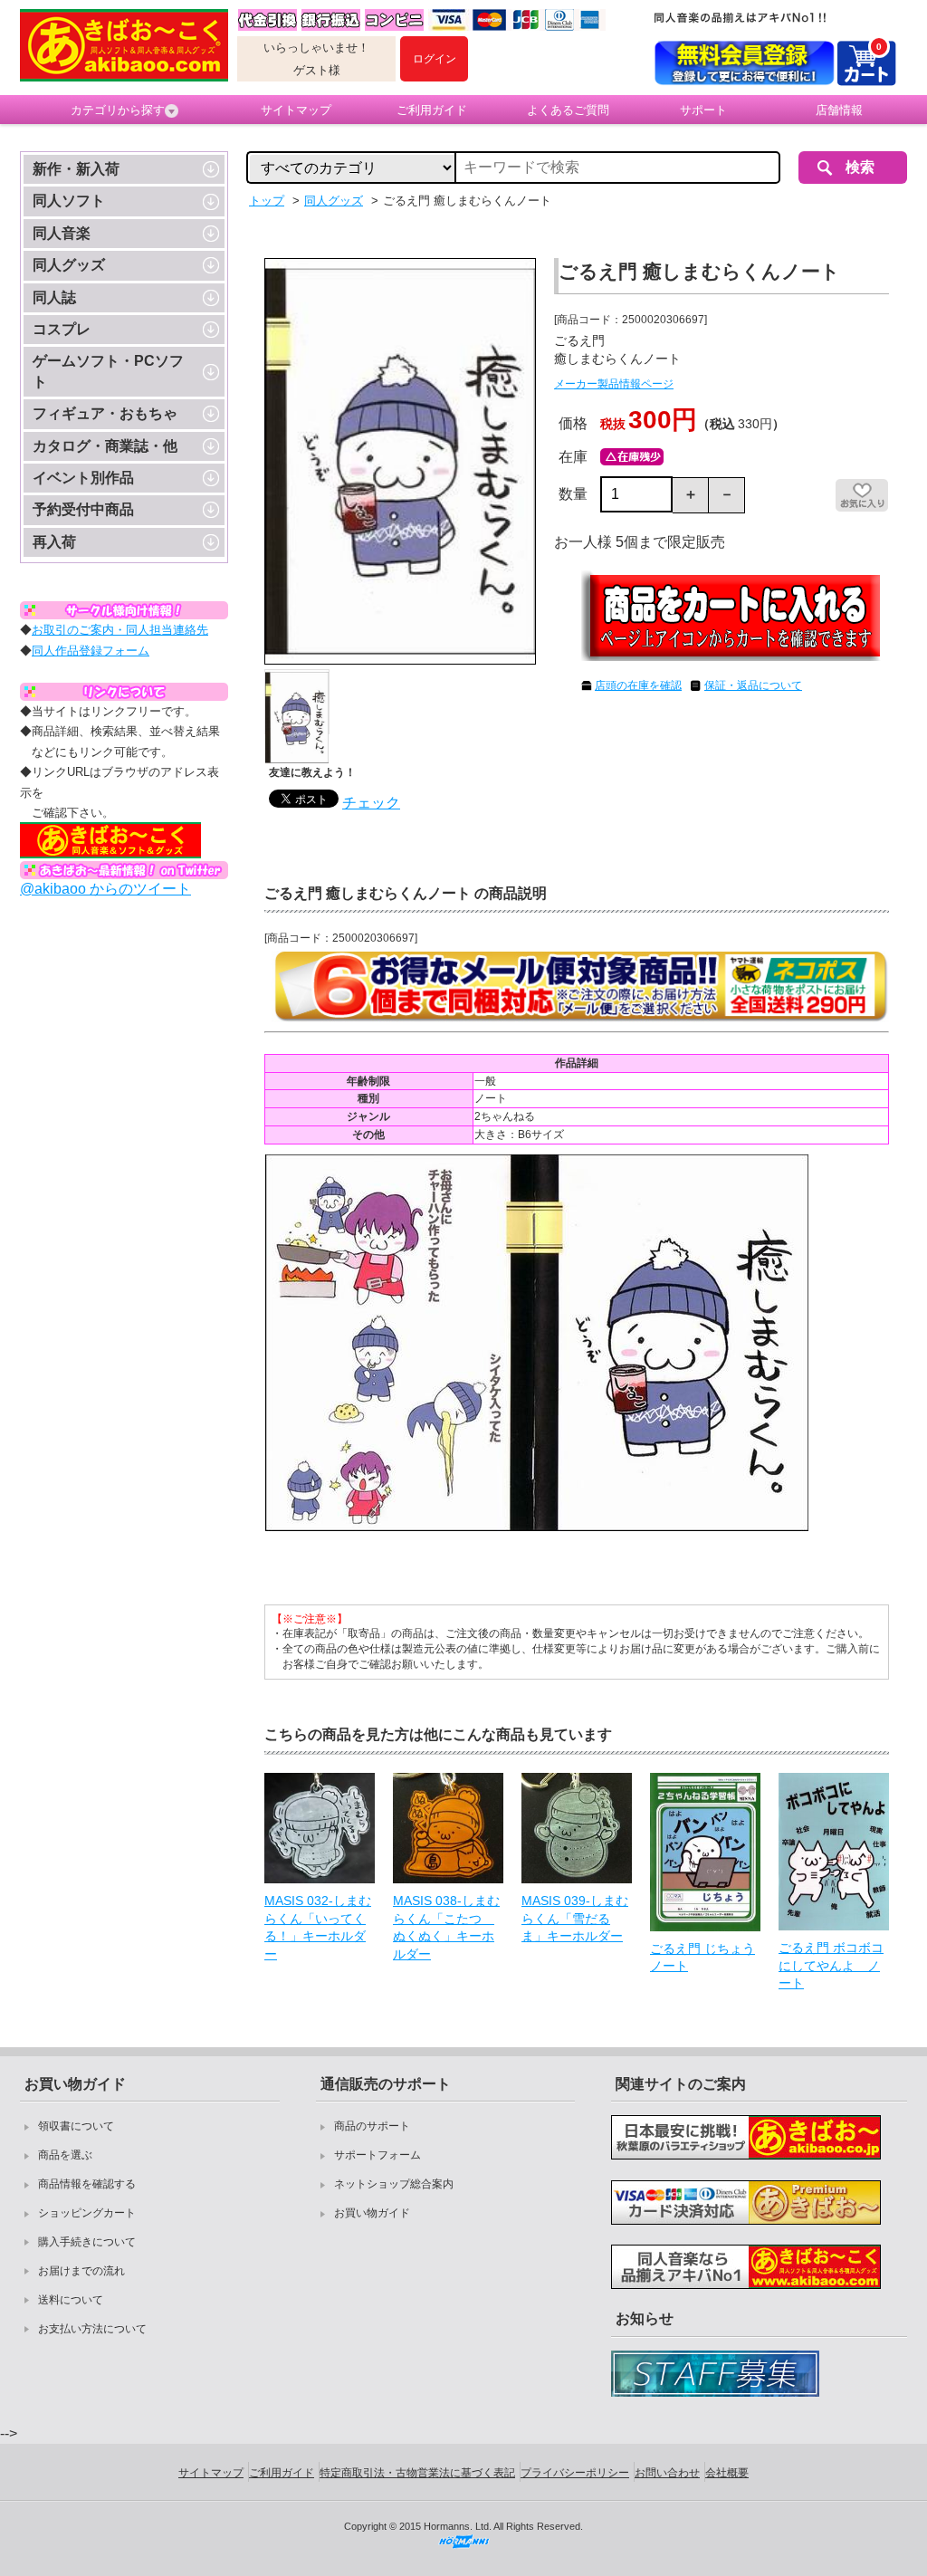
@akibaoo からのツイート (105, 889)
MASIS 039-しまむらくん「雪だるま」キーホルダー (575, 1918)
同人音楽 (62, 233)
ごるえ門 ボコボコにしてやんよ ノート (831, 1965)
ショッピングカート (87, 2213)
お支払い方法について (92, 2329)
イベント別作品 (83, 478)
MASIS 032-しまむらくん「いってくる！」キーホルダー (318, 1927)
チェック (371, 803)
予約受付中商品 (83, 509)
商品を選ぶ (65, 2155)
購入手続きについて (87, 2242)
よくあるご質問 (568, 110)
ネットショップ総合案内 (394, 2184)
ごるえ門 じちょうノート (702, 1958)
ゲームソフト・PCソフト (108, 371)
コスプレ (62, 329)
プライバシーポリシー (575, 2473)
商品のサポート (372, 2126)
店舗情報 (839, 110)
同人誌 (54, 297)
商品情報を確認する (87, 2184)
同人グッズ (69, 265)
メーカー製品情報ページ (614, 384)
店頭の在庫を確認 (638, 685)
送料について (71, 2300)
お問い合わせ (667, 2473)
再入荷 (54, 542)
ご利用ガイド (432, 110)
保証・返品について (753, 685)
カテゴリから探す (118, 110)
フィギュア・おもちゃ (105, 413)
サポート (703, 110)
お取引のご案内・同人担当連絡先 (120, 630)
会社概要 (727, 2473)
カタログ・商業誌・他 (105, 446)
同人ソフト (69, 201)
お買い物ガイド (372, 2213)
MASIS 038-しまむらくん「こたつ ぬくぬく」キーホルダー (446, 1927)
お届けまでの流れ (81, 2271)
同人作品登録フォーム (91, 651)
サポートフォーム (377, 2155)
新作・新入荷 (76, 169)
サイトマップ (296, 110)
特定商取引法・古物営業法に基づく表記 (417, 2473)
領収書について (76, 2126)
